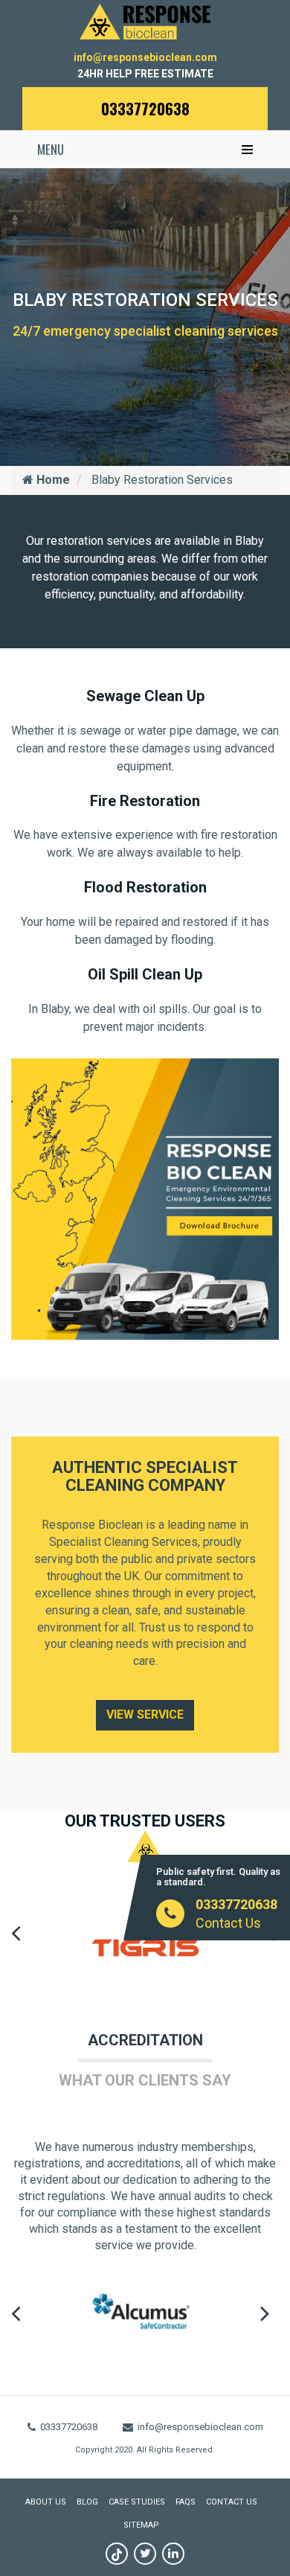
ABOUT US (46, 2502)
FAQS (186, 2502)
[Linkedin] (173, 2554)
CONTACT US (232, 2502)
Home (52, 480)
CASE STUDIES (137, 2502)
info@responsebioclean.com (145, 57)
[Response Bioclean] (145, 20)
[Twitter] (145, 2554)
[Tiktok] (117, 2554)
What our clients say (145, 2080)
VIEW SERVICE (145, 1714)
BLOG (87, 2502)
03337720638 (145, 109)
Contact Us (228, 1923)
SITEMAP (141, 2525)
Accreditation (145, 2040)
